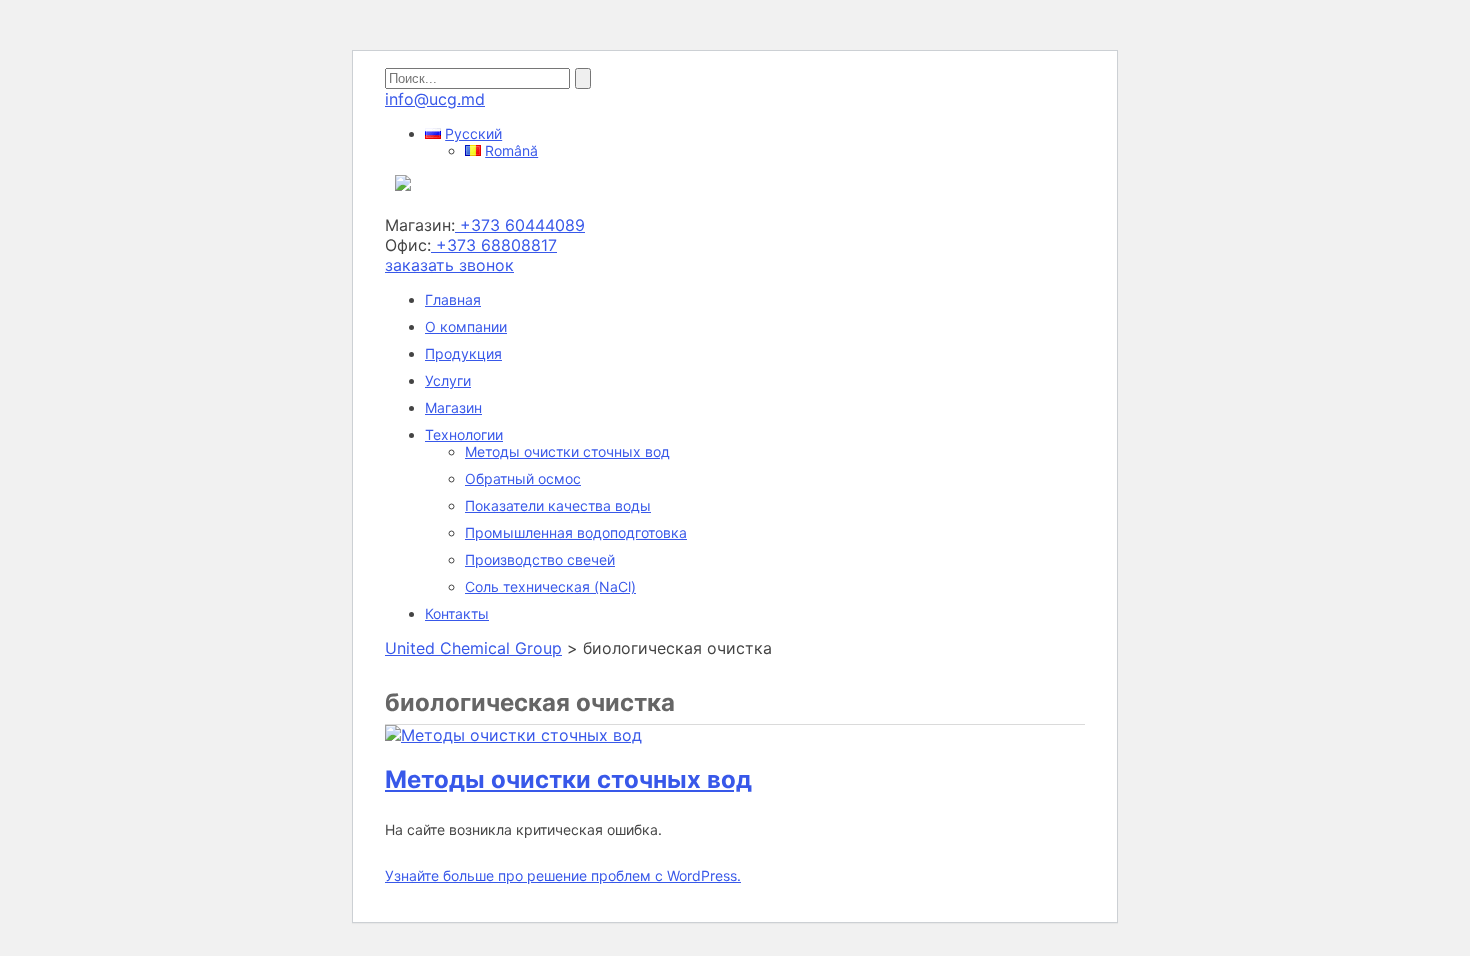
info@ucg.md (435, 99)
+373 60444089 (520, 225)
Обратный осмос (523, 478)
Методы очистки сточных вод (567, 451)
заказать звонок (449, 265)
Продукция (463, 353)
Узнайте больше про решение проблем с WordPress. (563, 875)
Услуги (448, 380)
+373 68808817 (494, 245)
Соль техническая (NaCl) (550, 586)
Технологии (464, 434)
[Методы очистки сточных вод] (513, 735)
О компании (466, 326)
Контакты (457, 613)
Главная (453, 299)
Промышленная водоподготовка (576, 532)
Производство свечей (540, 559)
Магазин (453, 407)
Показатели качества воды (558, 505)
